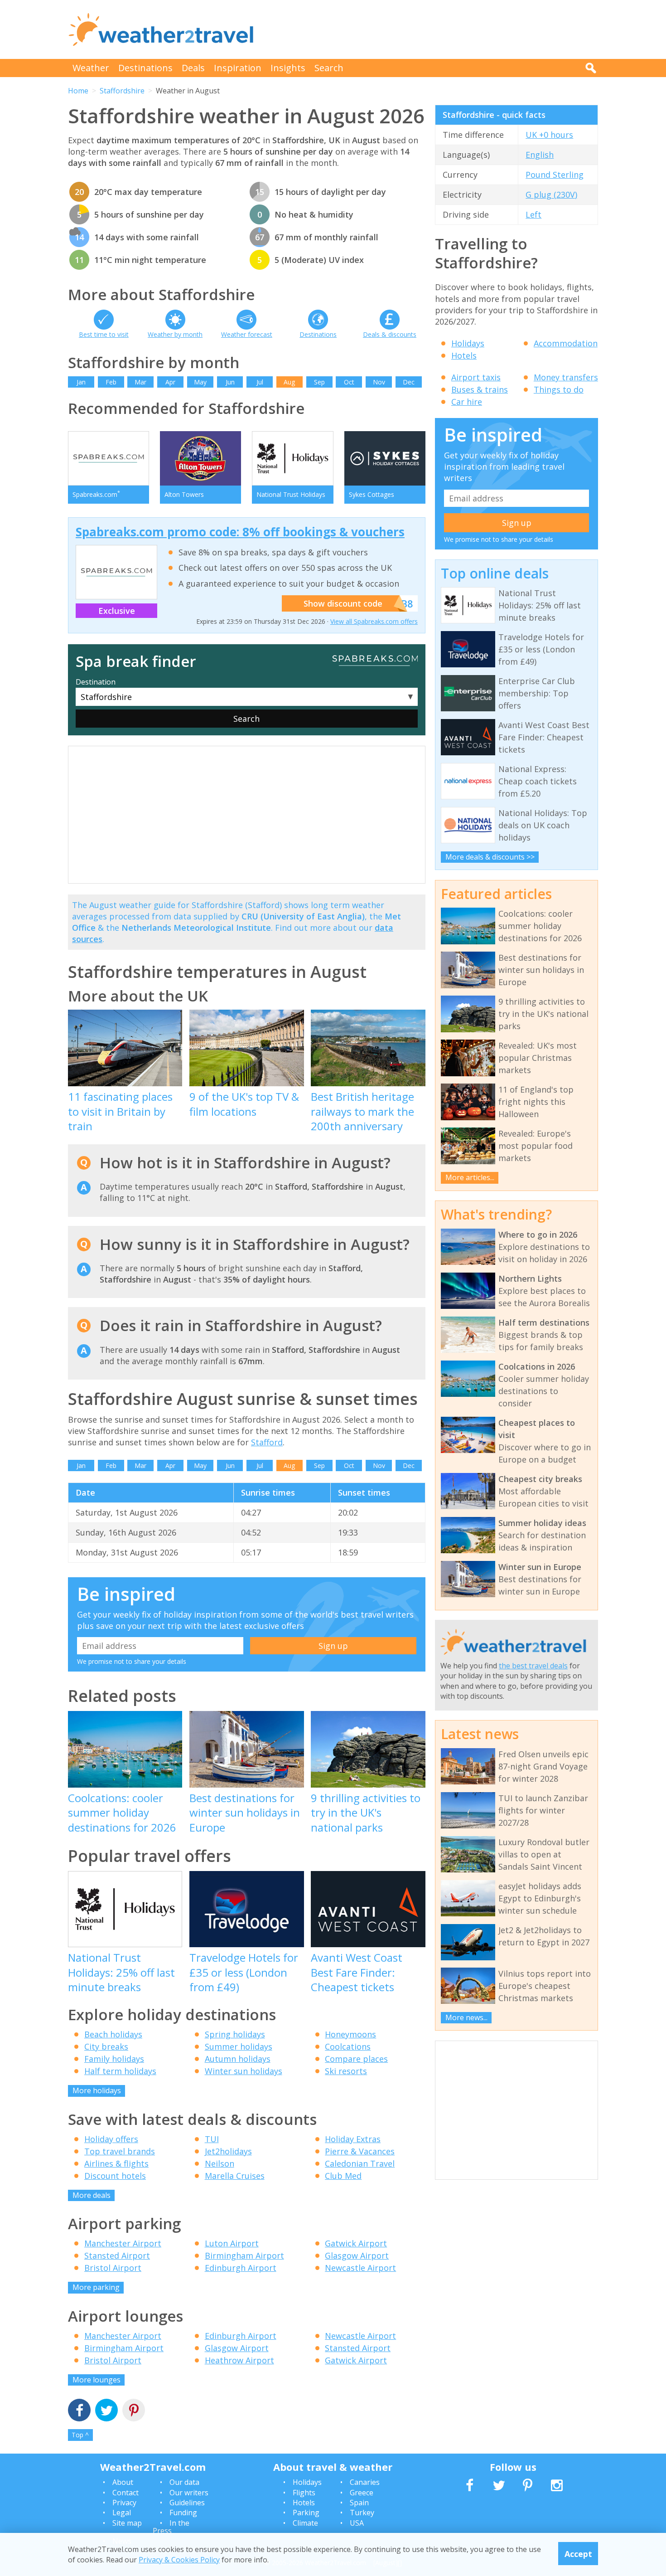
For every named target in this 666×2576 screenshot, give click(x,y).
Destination (96, 682)
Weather (91, 68)
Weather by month (175, 334)
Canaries (365, 2482)
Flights (304, 2493)
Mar (140, 382)
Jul (260, 382)
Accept (578, 2553)
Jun (230, 382)
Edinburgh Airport (241, 2268)
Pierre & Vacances (360, 2151)
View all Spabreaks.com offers (374, 621)
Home (78, 91)
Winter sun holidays (244, 2071)
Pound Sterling (555, 175)
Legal (122, 2513)
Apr (170, 382)
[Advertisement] (433, 29)
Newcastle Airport (360, 2268)
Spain (359, 2503)
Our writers (189, 2493)
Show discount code (343, 603)
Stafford (267, 1442)
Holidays (468, 343)
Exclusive (117, 611)
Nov (379, 382)
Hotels (464, 355)
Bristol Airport (113, 2268)
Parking (306, 2513)
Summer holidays (239, 2046)
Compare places (356, 2059)
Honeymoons (350, 2034)
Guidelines (187, 2503)
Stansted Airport (117, 2255)
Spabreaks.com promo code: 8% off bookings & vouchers (240, 532)
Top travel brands (120, 2151)
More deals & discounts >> (490, 857)
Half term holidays (120, 2071)
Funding (183, 2513)
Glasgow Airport (357, 2255)
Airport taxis (476, 377)
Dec (409, 382)
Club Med (343, 2176)
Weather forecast (247, 334)
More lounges (97, 2380)
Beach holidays (113, 2034)
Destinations (145, 68)
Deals (193, 68)
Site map (127, 2523)
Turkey (362, 2513)
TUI (212, 2139)
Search (329, 68)
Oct (349, 382)
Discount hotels (115, 2176)
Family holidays (114, 2059)
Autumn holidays (238, 2059)
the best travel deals (533, 1666)
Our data (184, 2482)
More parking (96, 2287)
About (123, 2482)
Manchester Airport (123, 2243)
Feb (111, 382)
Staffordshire (122, 91)
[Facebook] (79, 2411)
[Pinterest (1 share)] (134, 2411)
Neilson (220, 2163)
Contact (125, 2493)
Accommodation (566, 343)
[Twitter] (106, 2411)
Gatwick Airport (356, 2243)
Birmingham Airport (244, 2255)
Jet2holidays (228, 2151)
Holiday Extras (353, 2139)
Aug (289, 382)
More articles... (470, 1177)
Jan (81, 382)
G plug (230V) (551, 194)
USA (357, 2523)
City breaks (106, 2046)
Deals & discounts (390, 334)
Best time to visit (104, 334)
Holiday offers (111, 2139)
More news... (466, 2017)
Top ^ (80, 2435)
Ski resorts (346, 2071)
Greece (362, 2493)
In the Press (171, 2527)
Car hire (467, 402)
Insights (288, 68)
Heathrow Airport (239, 2360)
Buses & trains (480, 389)
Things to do (559, 389)
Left (533, 214)
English (540, 155)
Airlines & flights (116, 2163)
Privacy (124, 2503)
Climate (305, 2523)
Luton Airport (232, 2243)
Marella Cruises (235, 2176)
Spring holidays (235, 2034)
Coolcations (348, 2046)
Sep (319, 382)
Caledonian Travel (360, 2163)
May (200, 382)
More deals (92, 2195)
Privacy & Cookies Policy (179, 2559)
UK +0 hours (549, 135)
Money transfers (566, 377)
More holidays (97, 2090)
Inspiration (238, 68)
